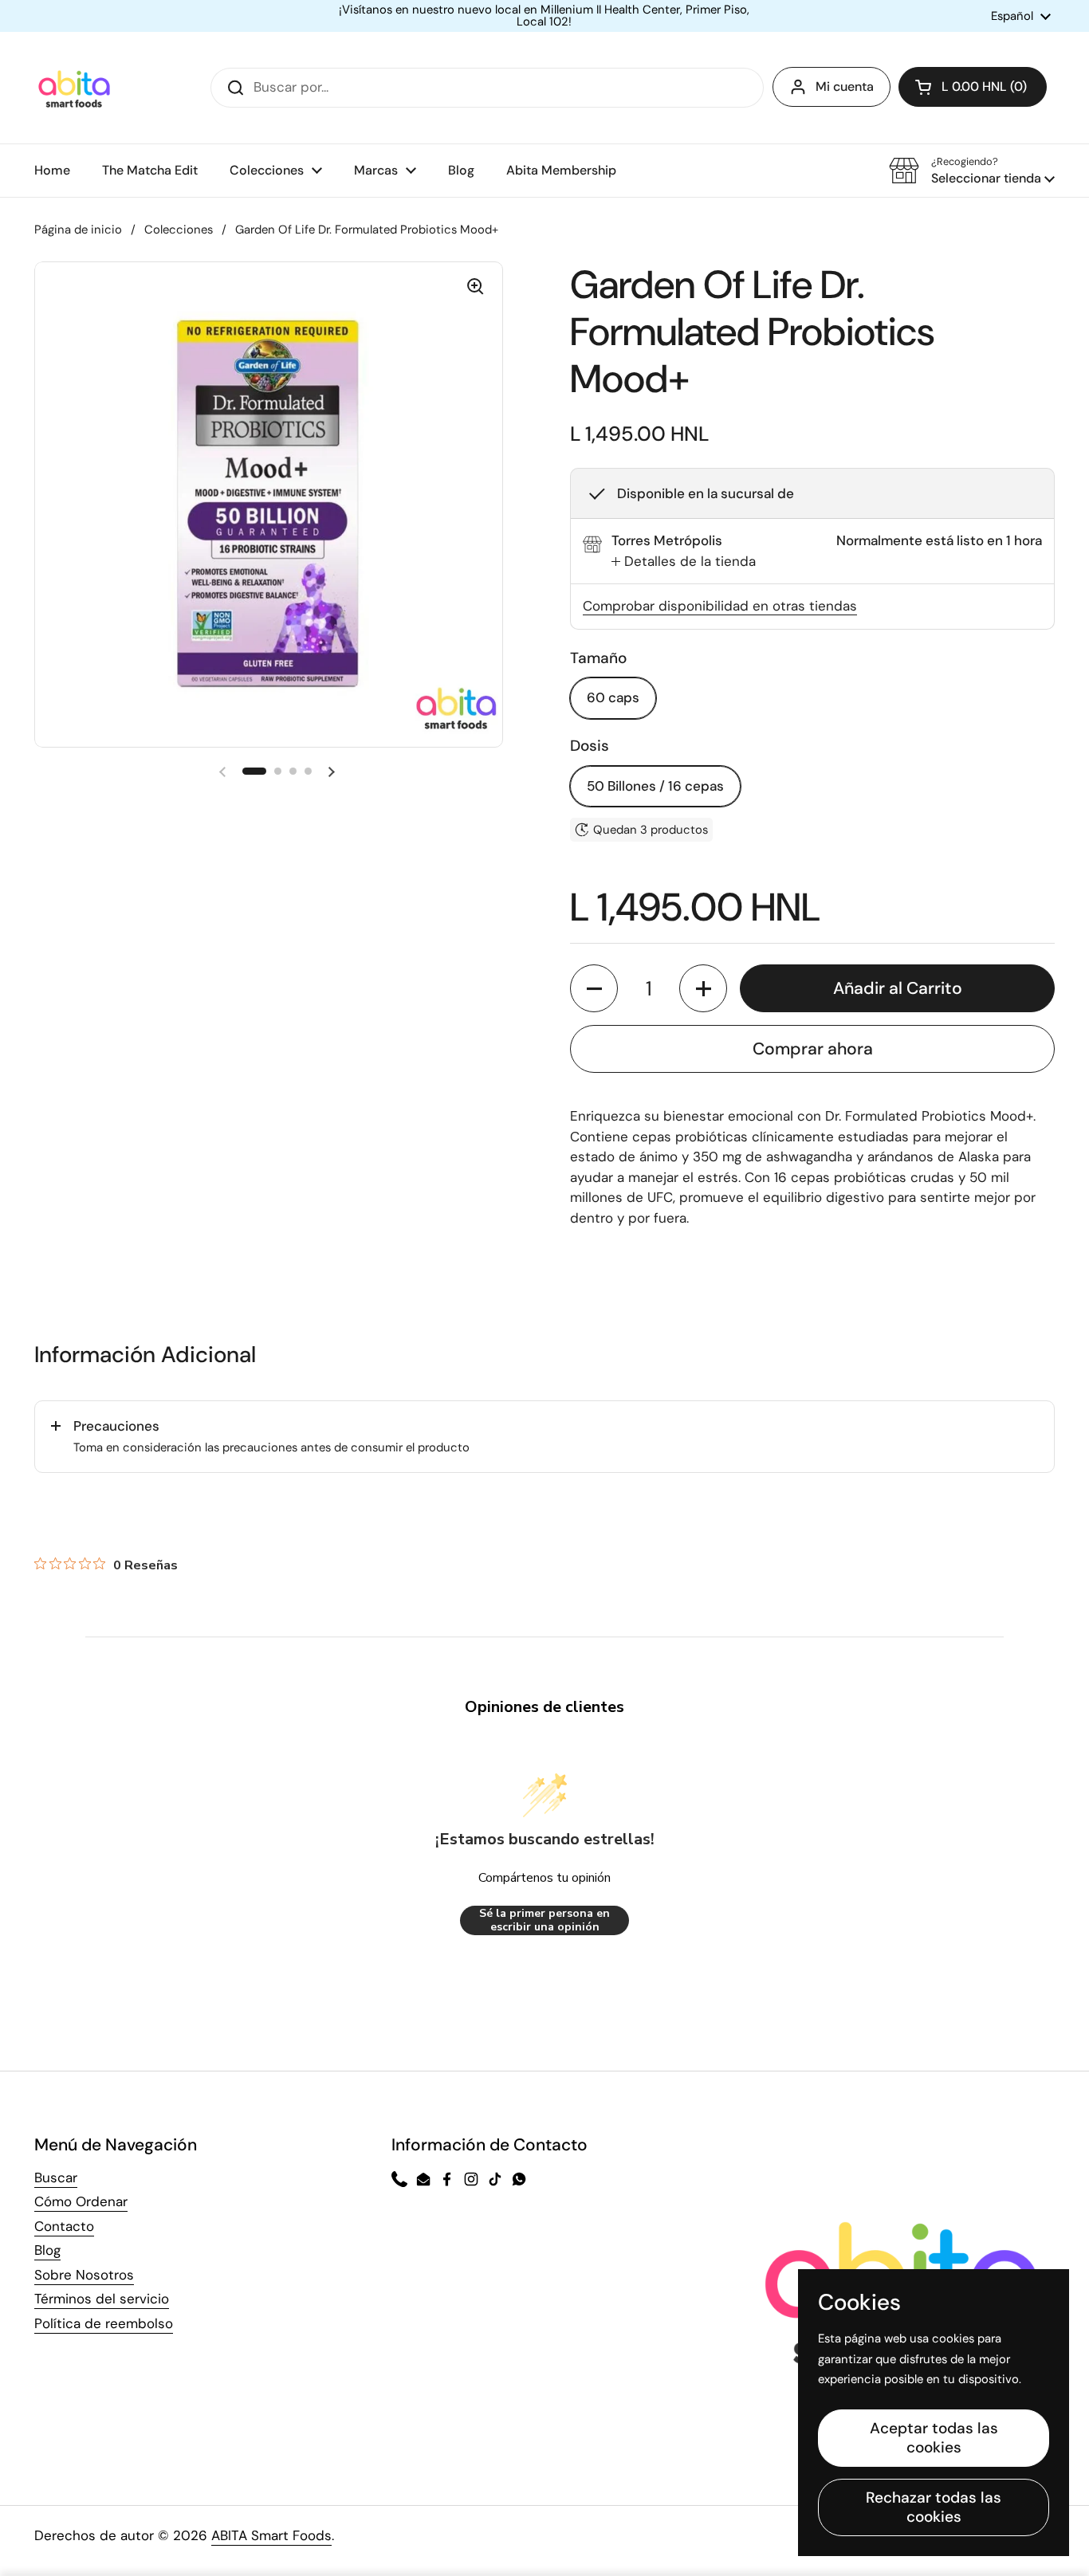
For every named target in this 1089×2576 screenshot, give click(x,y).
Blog (47, 2250)
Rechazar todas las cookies (934, 2507)
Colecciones (179, 230)
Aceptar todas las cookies (934, 2438)
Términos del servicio (102, 2299)
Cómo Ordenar (81, 2201)
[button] (973, 87)
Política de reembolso (104, 2323)
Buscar (56, 2177)
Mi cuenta (845, 86)
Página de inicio (78, 230)
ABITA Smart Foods (271, 2535)
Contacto (64, 2226)
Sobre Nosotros (84, 2275)
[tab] (684, 562)
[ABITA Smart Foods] (74, 88)
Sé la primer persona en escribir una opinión (544, 1920)
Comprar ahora (813, 1049)
